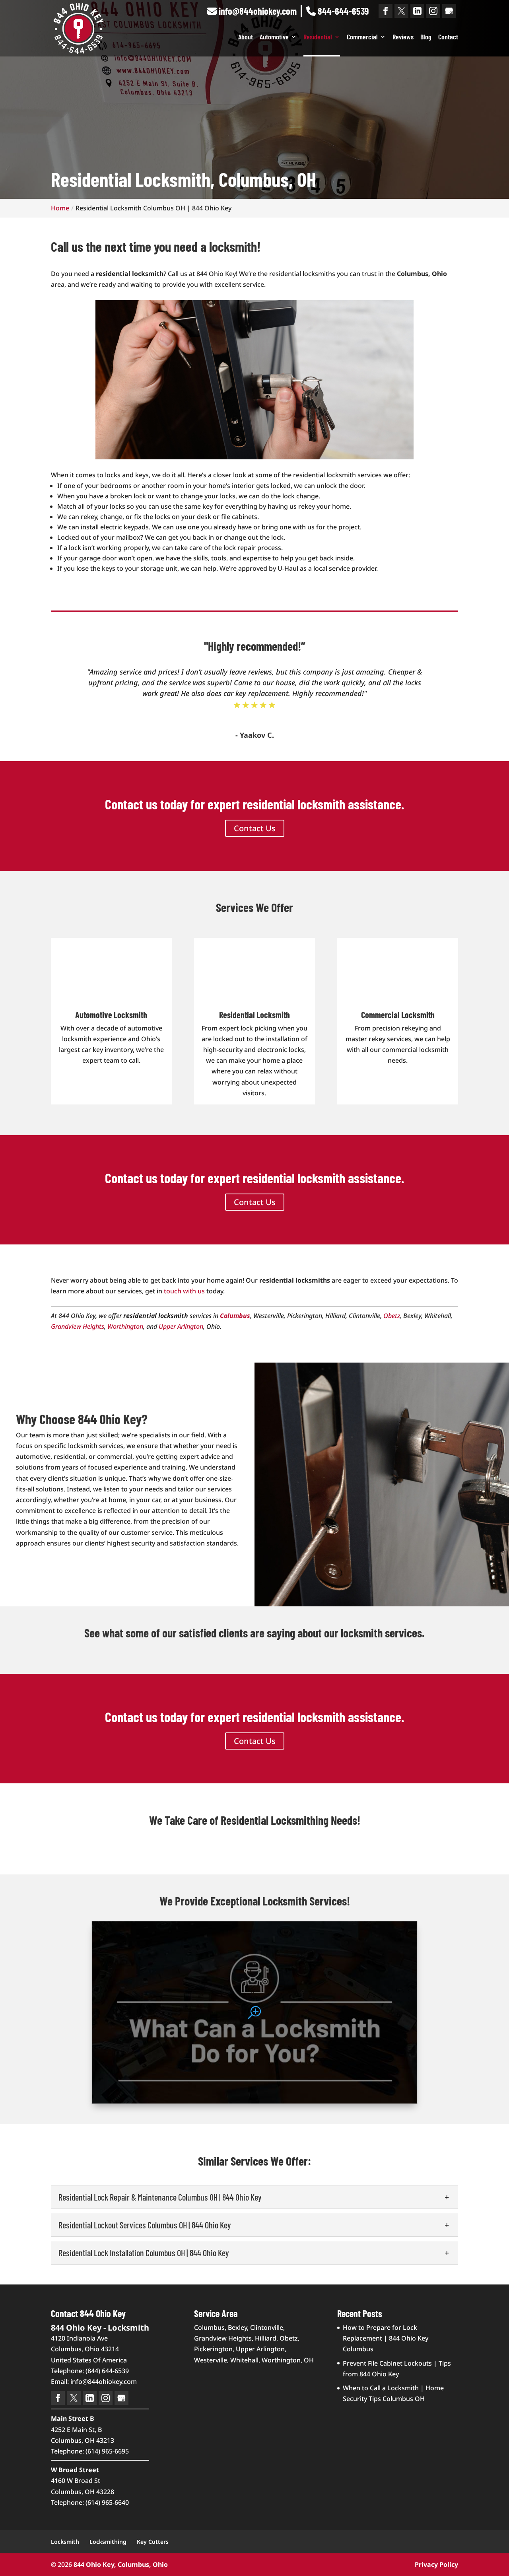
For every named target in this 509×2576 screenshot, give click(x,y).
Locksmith (65, 2542)
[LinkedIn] (417, 11)
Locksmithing (108, 2542)
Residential (318, 37)
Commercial (362, 37)
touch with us (184, 1291)
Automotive (274, 37)
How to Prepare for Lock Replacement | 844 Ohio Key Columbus (386, 2338)
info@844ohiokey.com (257, 11)
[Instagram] (433, 11)
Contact (448, 37)
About (246, 37)
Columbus (235, 1316)
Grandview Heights (78, 1326)
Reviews (403, 37)
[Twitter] (401, 11)
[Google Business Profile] (449, 11)
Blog (426, 37)
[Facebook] (386, 11)
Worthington (125, 1326)
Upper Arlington (181, 1326)
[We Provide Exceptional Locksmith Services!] (254, 2012)
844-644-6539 (342, 11)
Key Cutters (153, 2542)
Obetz (392, 1316)
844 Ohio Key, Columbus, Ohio (121, 2564)
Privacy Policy (436, 2564)
